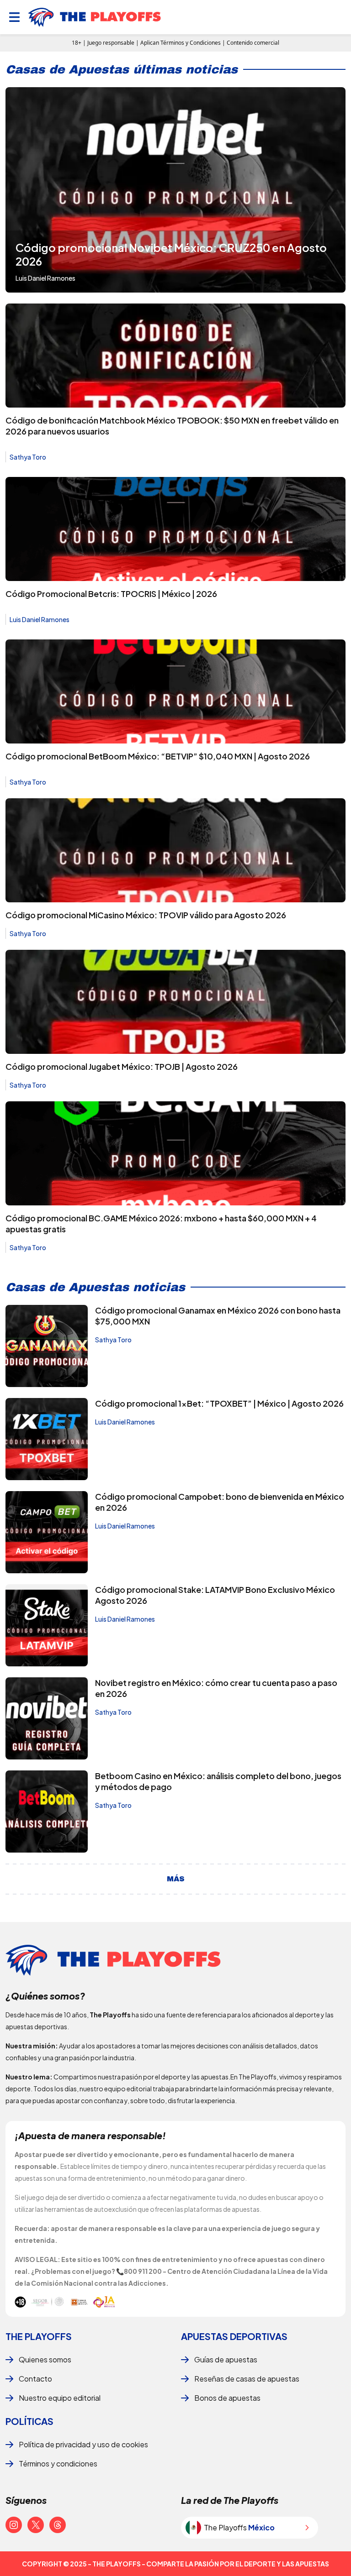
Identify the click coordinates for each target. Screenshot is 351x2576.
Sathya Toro (28, 457)
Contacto (35, 2379)
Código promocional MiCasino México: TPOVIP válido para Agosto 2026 (146, 915)
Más (176, 1879)
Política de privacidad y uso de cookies (83, 2444)
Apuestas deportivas (234, 2336)
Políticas (29, 2421)
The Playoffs (39, 2336)
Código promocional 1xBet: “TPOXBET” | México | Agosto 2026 (219, 1403)
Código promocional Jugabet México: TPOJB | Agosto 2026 (122, 1066)
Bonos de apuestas (227, 2398)
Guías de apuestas (226, 2359)
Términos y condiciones (58, 2463)
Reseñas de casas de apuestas (247, 2379)
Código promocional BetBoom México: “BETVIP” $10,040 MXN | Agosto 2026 (158, 756)
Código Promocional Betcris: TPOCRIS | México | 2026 (111, 594)
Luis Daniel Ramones (40, 619)
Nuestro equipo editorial (60, 2398)
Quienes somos (45, 2359)
